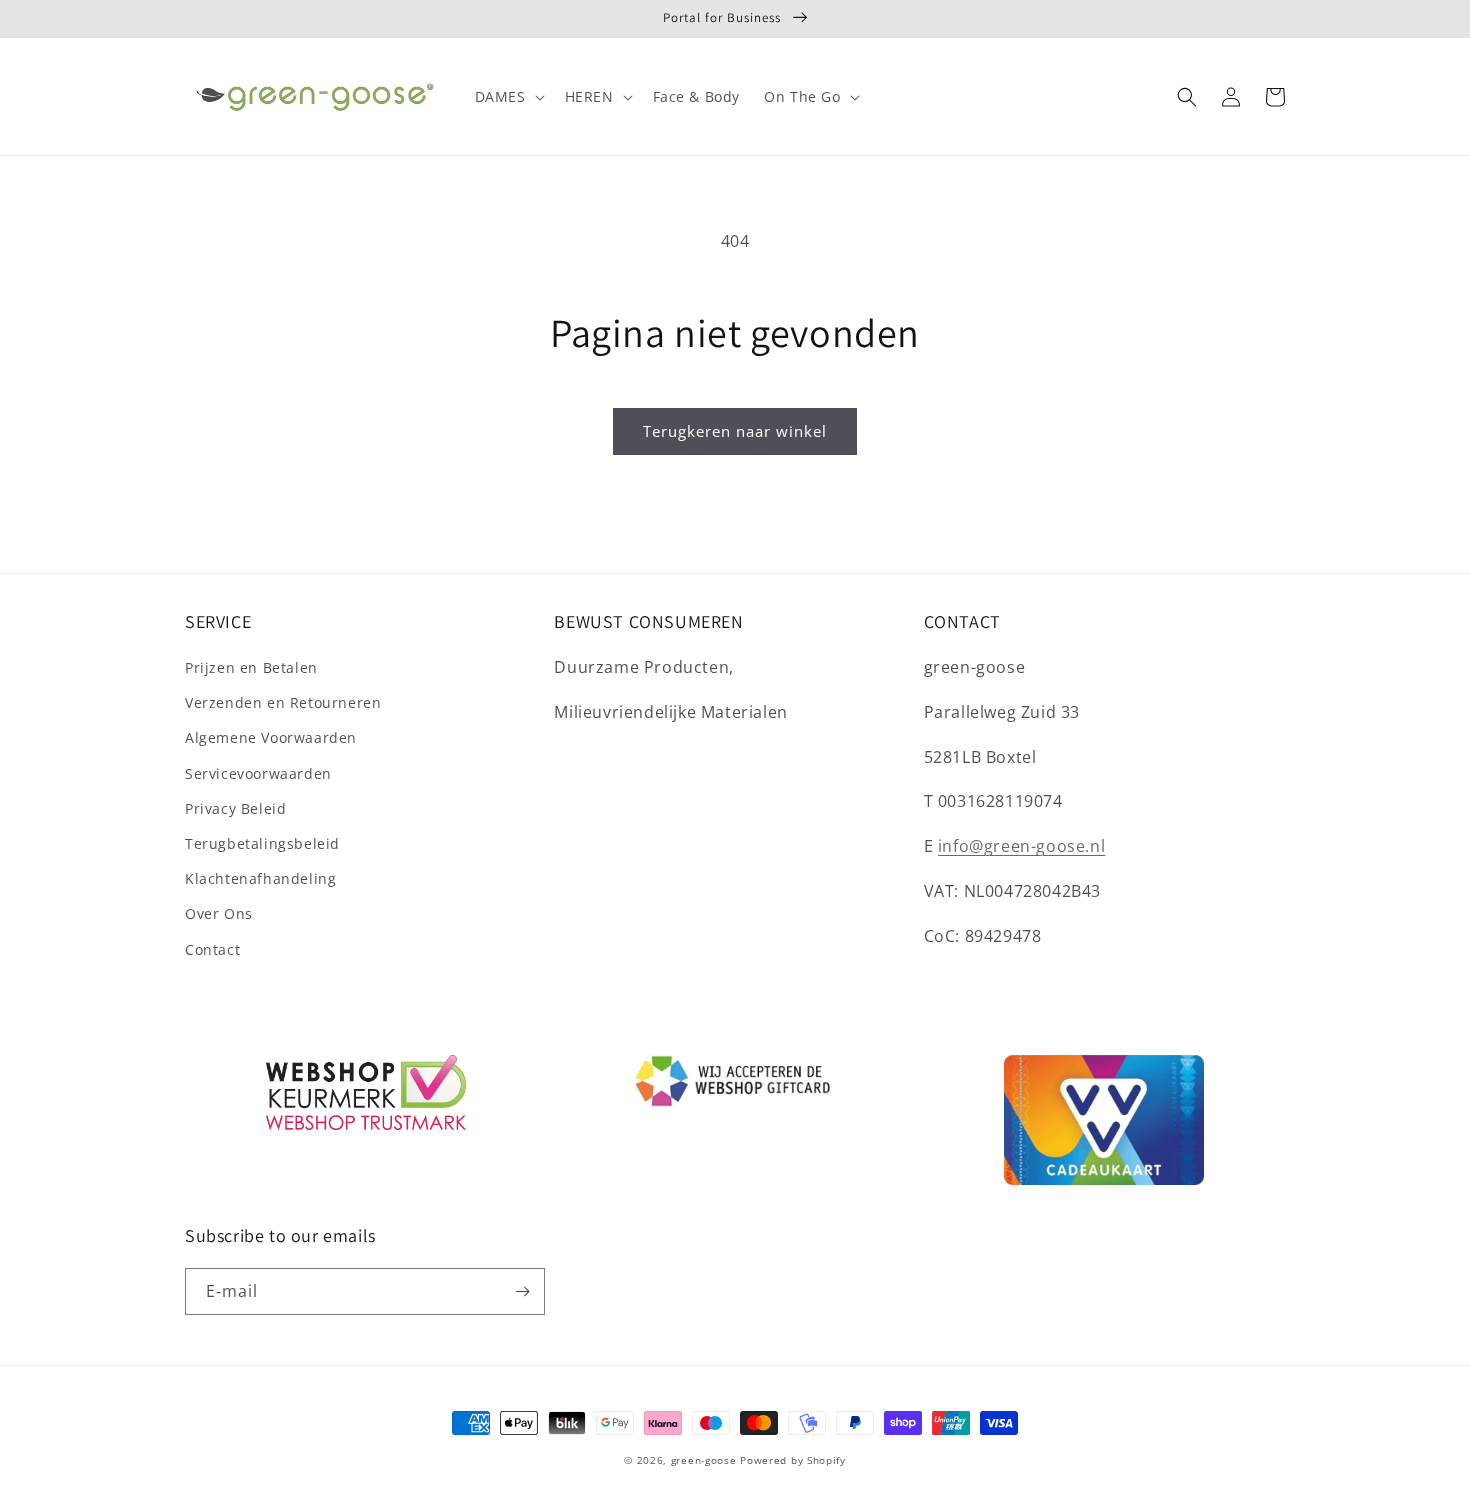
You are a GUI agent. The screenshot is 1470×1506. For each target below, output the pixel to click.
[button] (508, 97)
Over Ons (219, 913)
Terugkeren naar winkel (735, 431)
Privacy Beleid (235, 808)
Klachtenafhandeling (260, 878)
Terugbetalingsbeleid (262, 843)
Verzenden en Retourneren (283, 702)
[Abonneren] (522, 1291)
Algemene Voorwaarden (271, 737)
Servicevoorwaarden (258, 773)
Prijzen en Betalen (251, 667)
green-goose (704, 1460)
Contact (212, 949)
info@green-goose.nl (1021, 846)
